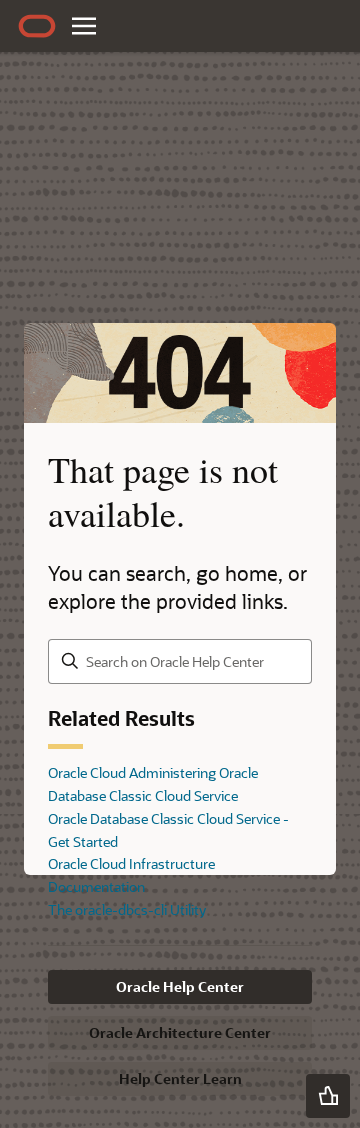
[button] (328, 1096)
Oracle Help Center (180, 986)
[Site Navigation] (84, 26)
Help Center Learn (180, 1078)
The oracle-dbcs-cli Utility (127, 909)
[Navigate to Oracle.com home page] (37, 26)
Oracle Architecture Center (180, 1032)
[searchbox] (180, 661)
